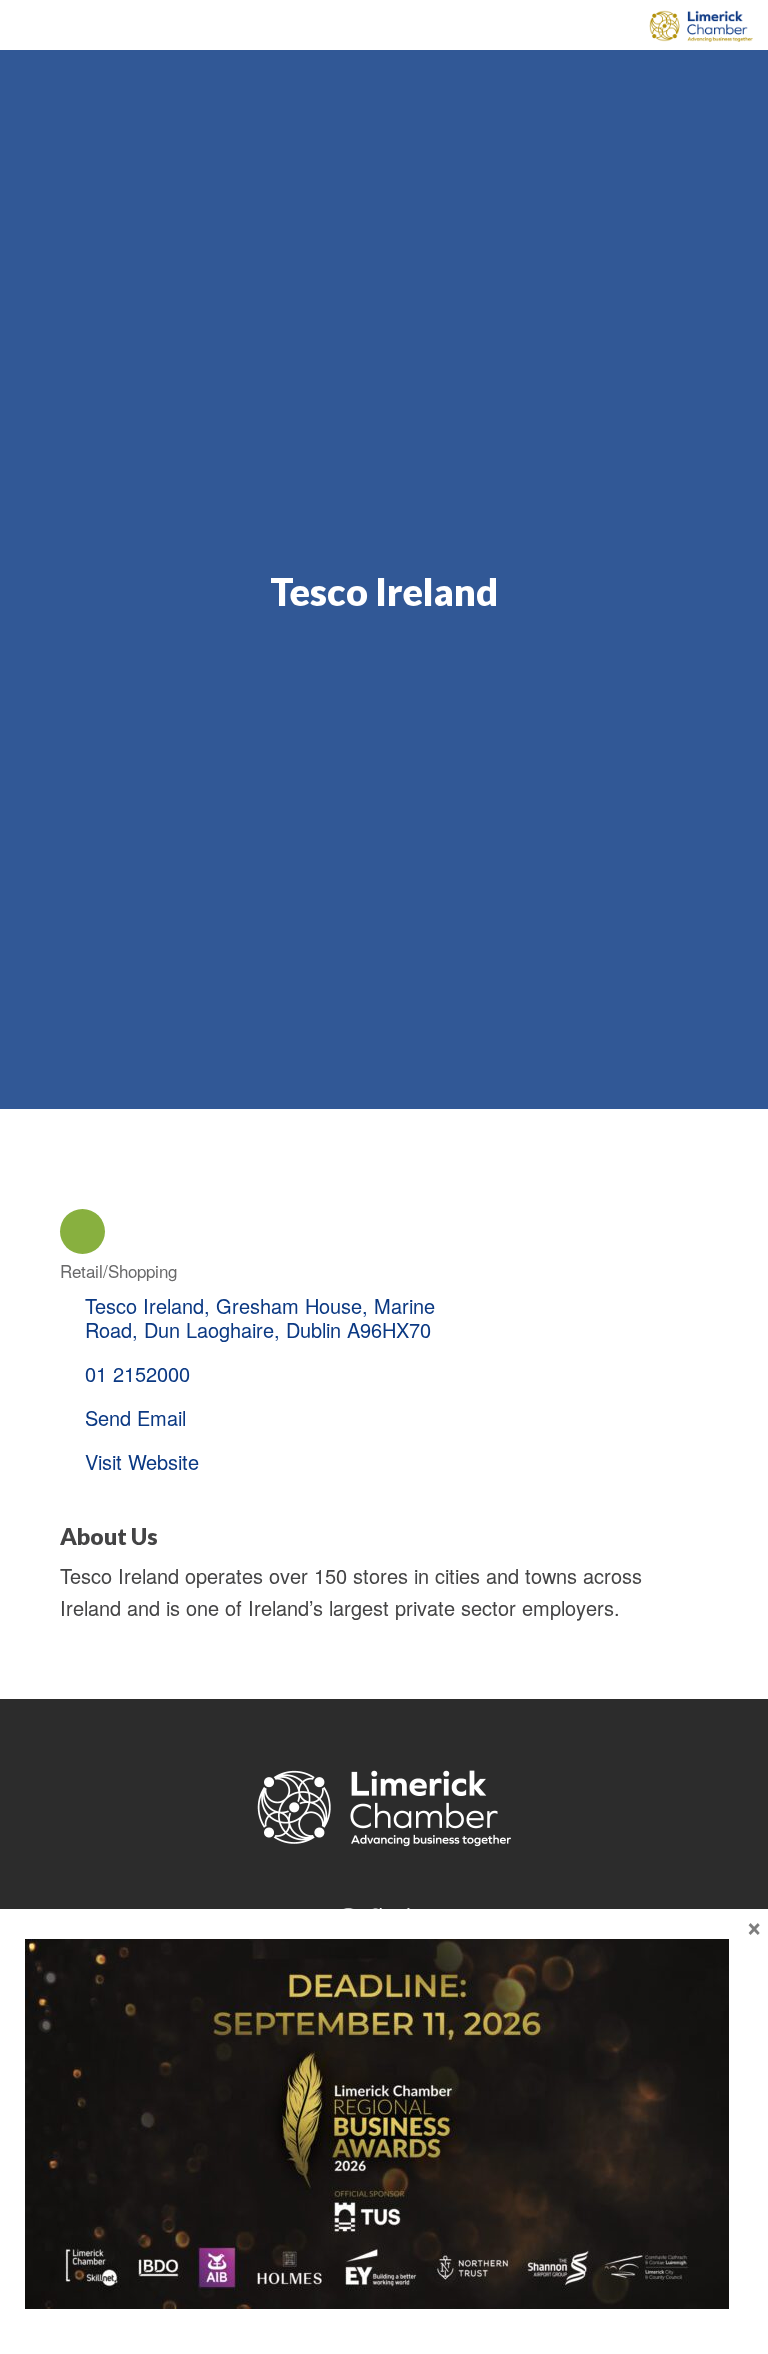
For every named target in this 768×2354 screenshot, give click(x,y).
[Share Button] (82, 1231)
